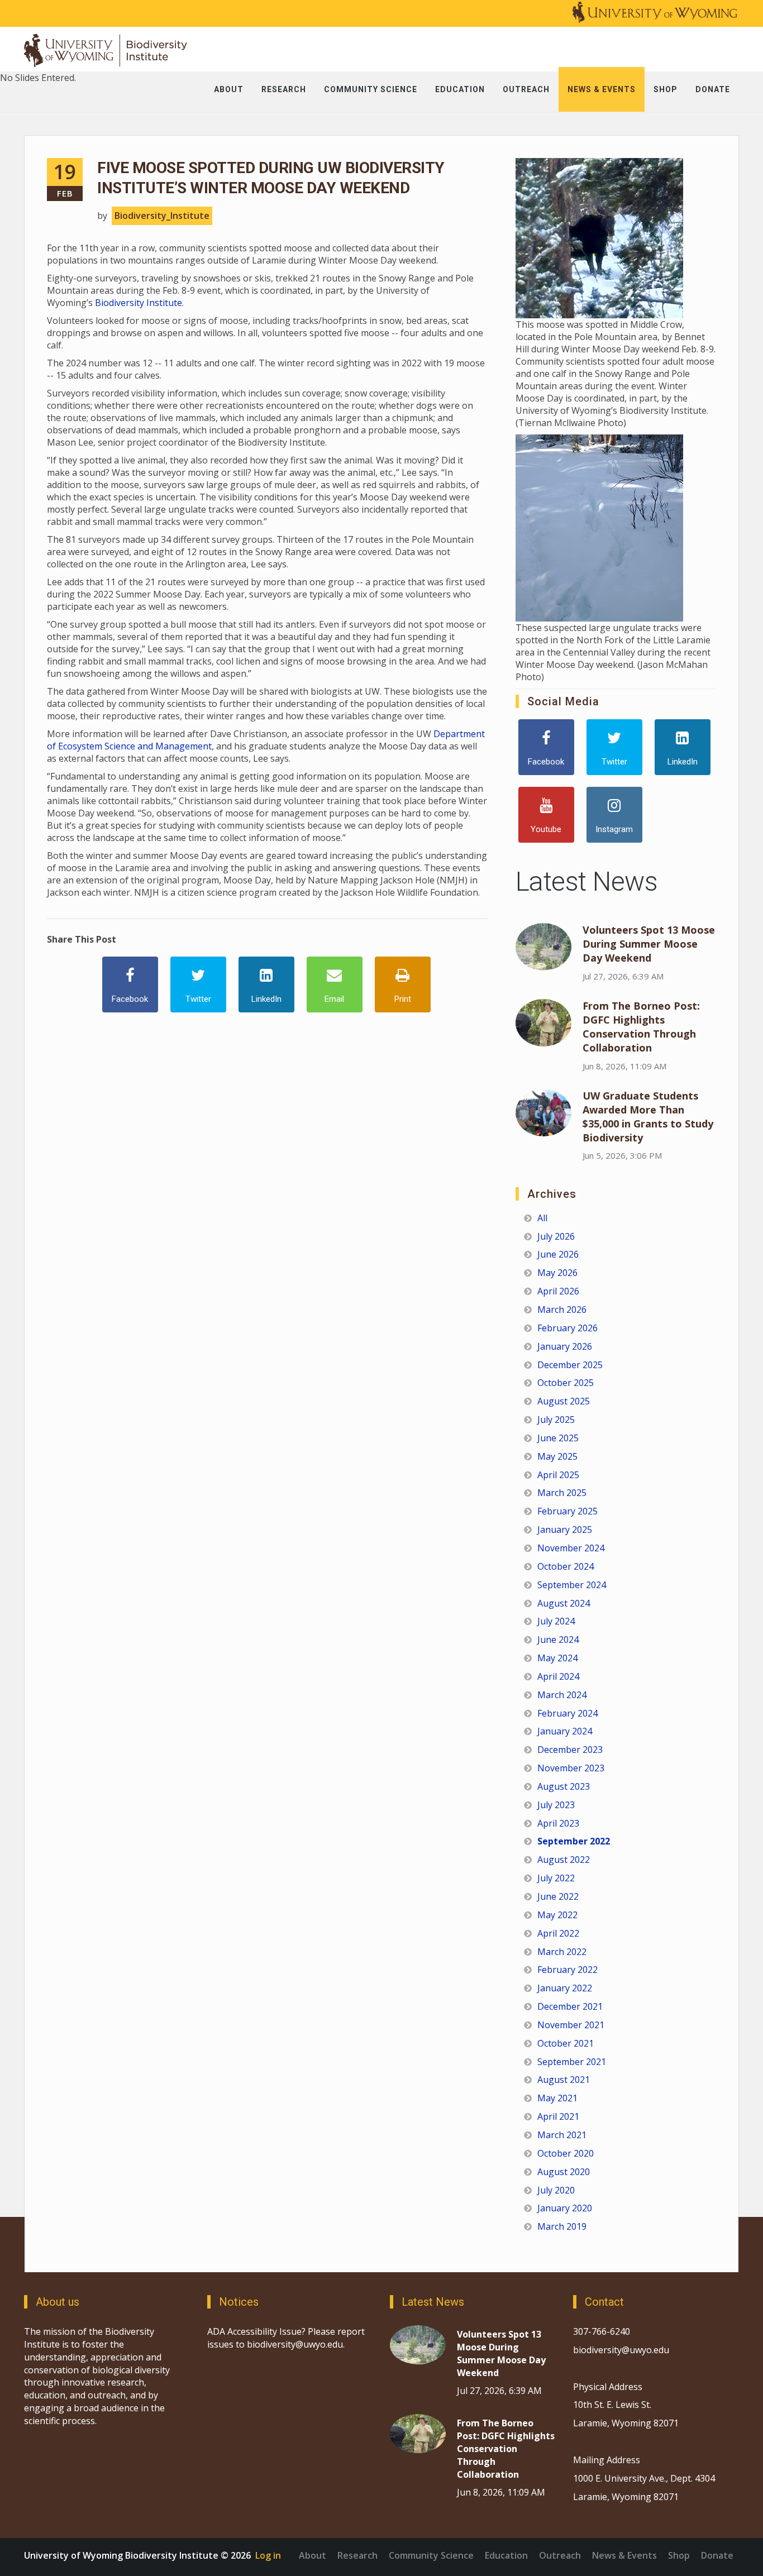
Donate (717, 2555)
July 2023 (556, 1805)
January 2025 (565, 1530)
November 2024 (571, 1548)
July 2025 (556, 1420)
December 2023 (570, 1750)
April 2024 (558, 1676)
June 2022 (558, 1896)
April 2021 (558, 2116)
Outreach (560, 2555)
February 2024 (568, 1713)
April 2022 (558, 1933)
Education (506, 2555)
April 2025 (558, 1475)
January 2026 (565, 1346)
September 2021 (572, 2062)
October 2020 (566, 2153)
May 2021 (557, 2098)
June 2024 (558, 1640)
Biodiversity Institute (139, 303)
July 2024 (556, 1621)
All (542, 1218)
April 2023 (558, 1823)
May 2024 (557, 1658)
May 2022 (557, 1915)
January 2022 (565, 1988)
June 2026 (558, 1254)
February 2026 (568, 1328)
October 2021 (566, 2043)
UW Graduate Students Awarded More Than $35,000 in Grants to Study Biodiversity (648, 1117)
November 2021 (571, 2025)
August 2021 (564, 2080)
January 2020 (565, 2208)
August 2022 (564, 1860)
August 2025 (564, 1401)
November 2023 (571, 1768)
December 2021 (570, 2006)
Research (357, 2555)
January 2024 (565, 1731)
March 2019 (562, 2226)
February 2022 (568, 1970)
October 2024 (566, 1566)
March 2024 (562, 1695)
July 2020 (556, 2190)
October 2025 (566, 1383)
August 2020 (564, 2172)
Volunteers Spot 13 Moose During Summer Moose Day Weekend (649, 944)
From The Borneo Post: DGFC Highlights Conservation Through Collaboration (641, 1027)
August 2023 (564, 1786)
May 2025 (557, 1456)
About (313, 2555)
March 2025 (562, 1493)
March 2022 (562, 1952)
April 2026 (558, 1291)
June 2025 (558, 1438)
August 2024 (564, 1603)
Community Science (431, 2555)
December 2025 (570, 1365)
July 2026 (556, 1236)
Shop (679, 2555)
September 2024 (572, 1585)
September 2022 (574, 1841)
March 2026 (562, 1309)
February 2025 (568, 1511)
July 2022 (556, 1878)
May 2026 (557, 1273)
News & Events (624, 2555)
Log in (268, 2555)
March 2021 (562, 2135)
